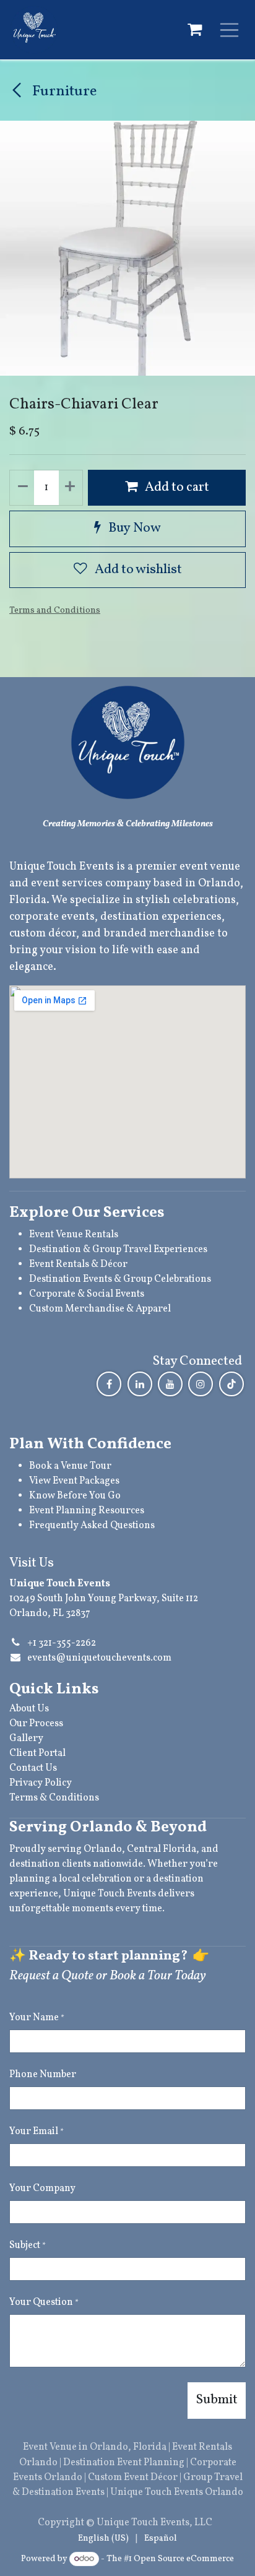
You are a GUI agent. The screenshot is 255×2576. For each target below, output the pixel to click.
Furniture (63, 92)
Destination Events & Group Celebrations (120, 1279)
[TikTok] (231, 1384)
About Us (29, 1709)
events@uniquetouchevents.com (99, 1658)
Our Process (36, 1724)
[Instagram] (201, 1384)
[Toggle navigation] (230, 30)
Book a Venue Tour (70, 1466)
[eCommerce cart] (194, 30)
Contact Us (33, 1768)
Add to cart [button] (176, 487)
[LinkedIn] (140, 1384)
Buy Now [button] (133, 528)
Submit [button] (217, 2400)
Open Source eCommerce (184, 2559)
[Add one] (71, 488)
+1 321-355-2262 (62, 1643)
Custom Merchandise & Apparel (100, 1309)
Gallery (26, 1739)
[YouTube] (170, 1384)
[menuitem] (103, 2539)
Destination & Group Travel (90, 1250)
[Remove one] (22, 488)
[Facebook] (109, 1384)
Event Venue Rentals (74, 1235)
